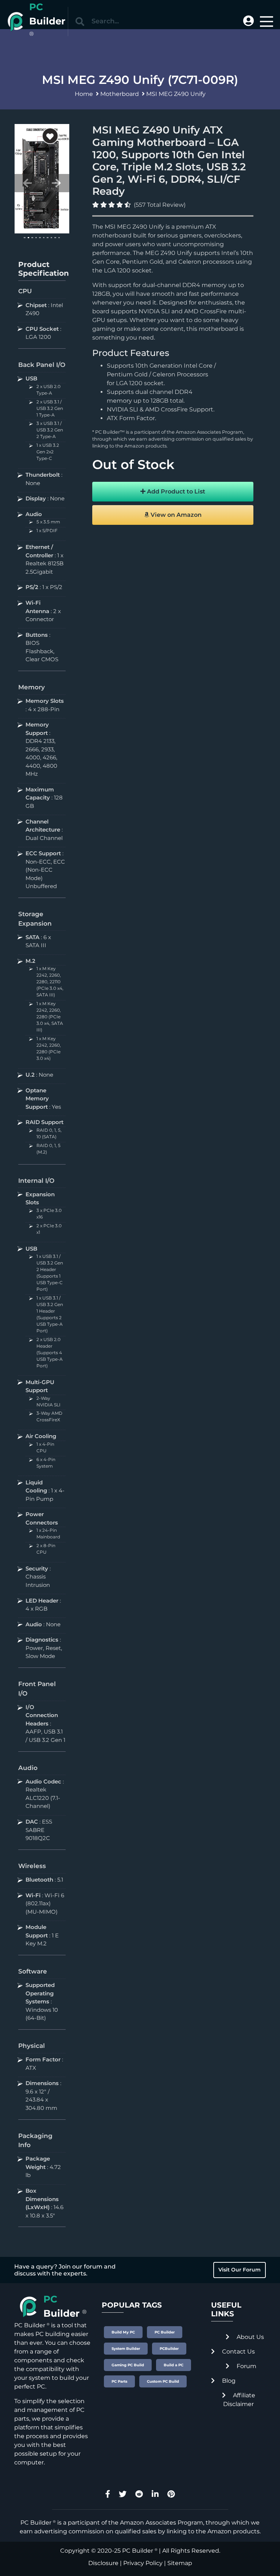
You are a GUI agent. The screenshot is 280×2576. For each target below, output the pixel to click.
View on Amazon (175, 515)
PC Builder (138, 2551)
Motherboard (120, 94)
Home (84, 94)
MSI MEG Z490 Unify (176, 94)
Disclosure (103, 2563)
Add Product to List (175, 491)
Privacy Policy (143, 2563)
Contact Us (238, 2352)
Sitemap (180, 2563)
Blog (228, 2381)
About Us (250, 2337)
